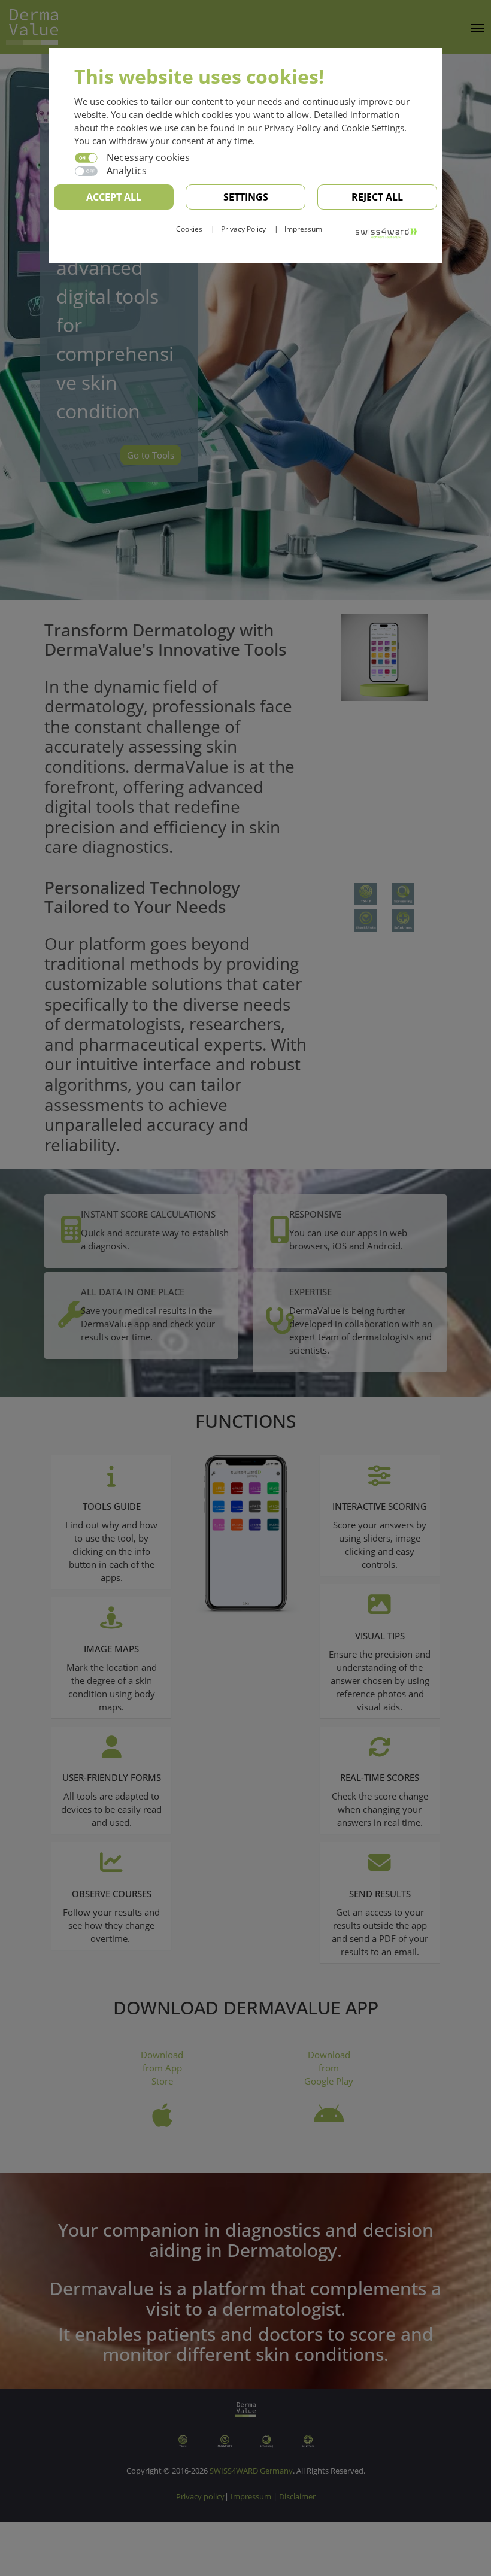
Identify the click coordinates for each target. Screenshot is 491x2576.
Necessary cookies (148, 157)
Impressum (303, 229)
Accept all (114, 197)
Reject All (377, 197)
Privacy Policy (243, 229)
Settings (246, 197)
